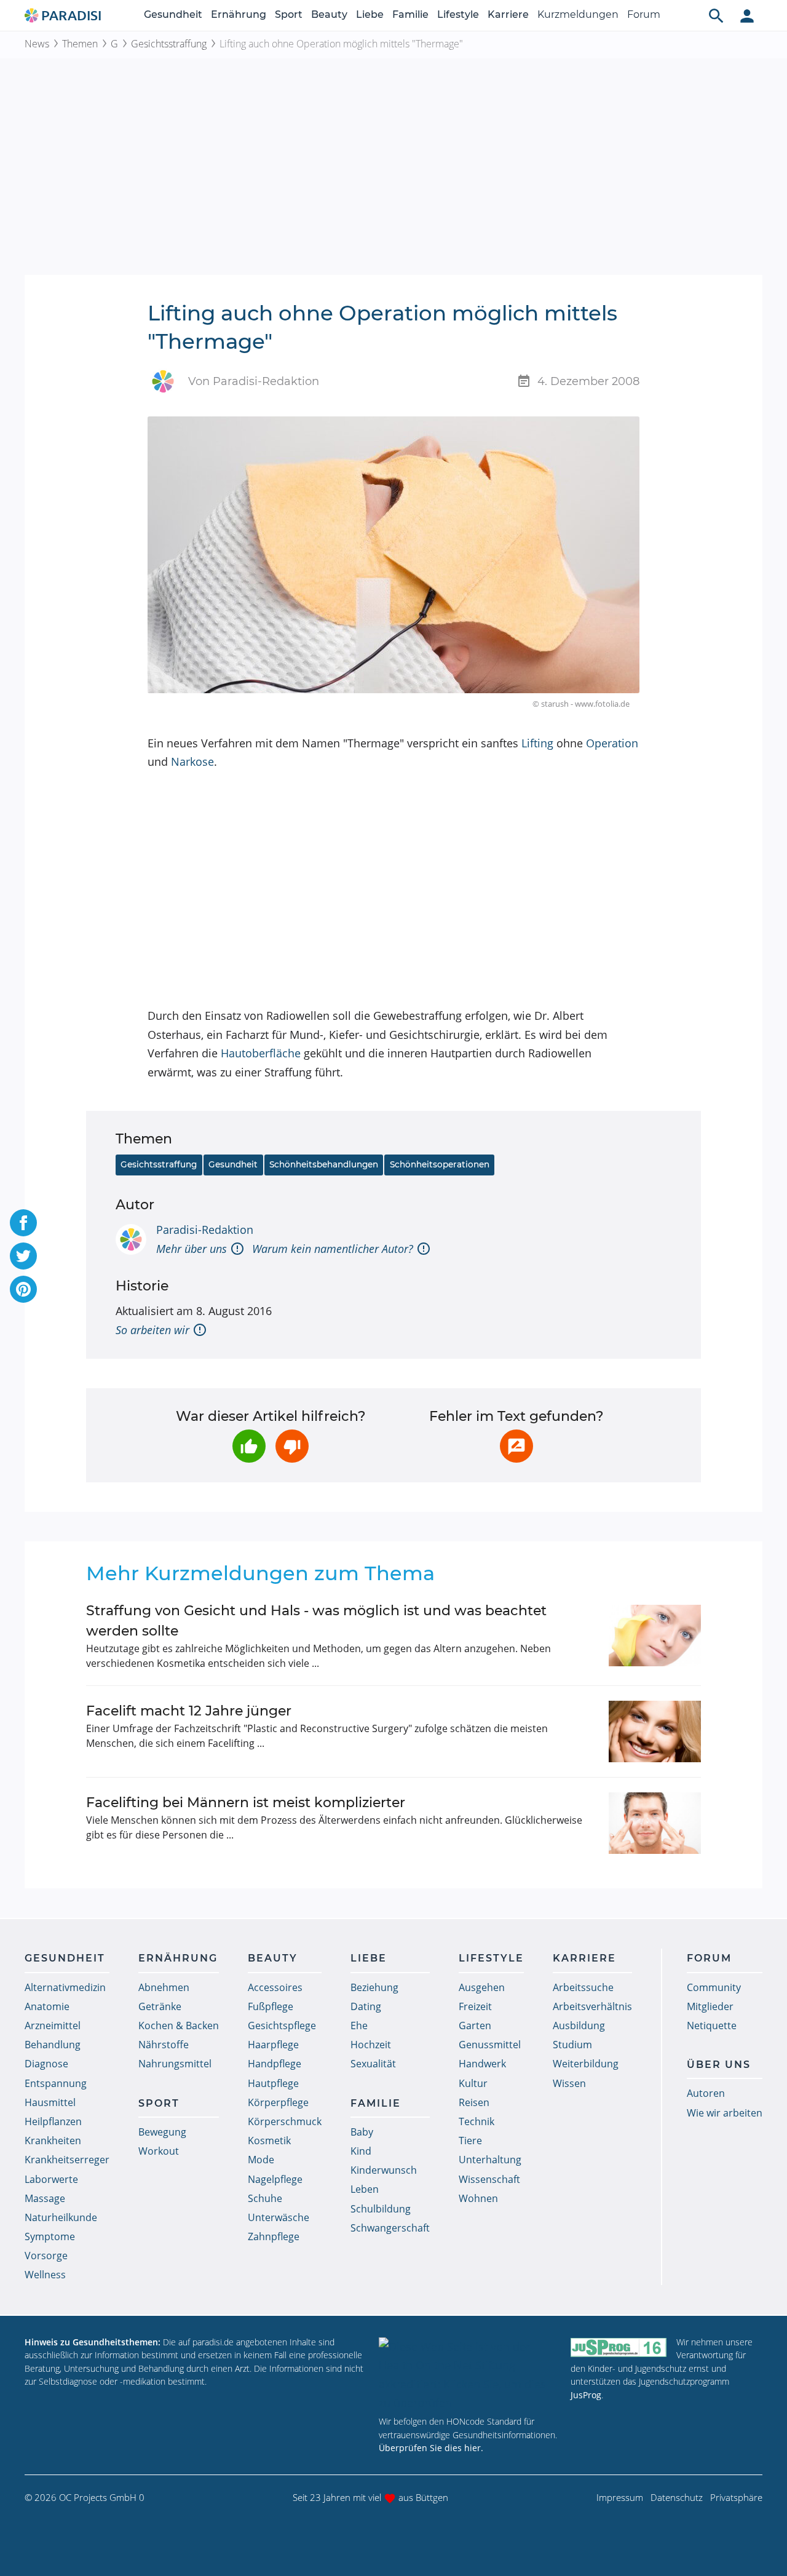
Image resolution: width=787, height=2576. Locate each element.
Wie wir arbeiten (725, 2113)
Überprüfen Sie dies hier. (431, 2448)
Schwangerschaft (390, 2228)
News (37, 44)
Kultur (473, 2083)
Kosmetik (269, 2141)
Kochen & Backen (179, 2025)
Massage (45, 2198)
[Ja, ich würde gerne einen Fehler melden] (516, 1446)
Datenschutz (677, 2497)
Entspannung (56, 2083)
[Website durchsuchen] (716, 15)
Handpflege (275, 2064)
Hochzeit (371, 2045)
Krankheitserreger (67, 2160)
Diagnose (46, 2064)
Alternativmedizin (65, 1987)
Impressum (620, 2497)
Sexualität (373, 2064)
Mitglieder (710, 2006)
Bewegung (162, 2132)
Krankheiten (53, 2141)
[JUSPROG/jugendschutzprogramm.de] (619, 2347)
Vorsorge (46, 2256)
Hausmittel (50, 2102)
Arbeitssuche (583, 1987)
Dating (366, 2006)
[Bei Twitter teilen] (23, 1256)
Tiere (470, 2141)
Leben (365, 2189)
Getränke (160, 2006)
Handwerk (482, 2064)
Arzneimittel (53, 2025)
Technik (477, 2121)
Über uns (719, 2065)
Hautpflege (273, 2083)
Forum (644, 14)
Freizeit (475, 2006)
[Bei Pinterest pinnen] (23, 1289)
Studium (572, 2045)
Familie (410, 14)
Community (714, 1987)
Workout (159, 2151)
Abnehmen (164, 1987)
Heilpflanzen (53, 2121)
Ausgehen (482, 1987)
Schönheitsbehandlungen (324, 1164)
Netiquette (712, 2025)
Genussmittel (490, 2045)
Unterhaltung (490, 2160)
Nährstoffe (164, 2045)
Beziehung (374, 1987)
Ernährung (239, 14)
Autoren (706, 2093)
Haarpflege (273, 2045)
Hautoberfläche (261, 1053)
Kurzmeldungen (578, 14)
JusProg (586, 2395)
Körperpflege (278, 2102)
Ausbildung (579, 2025)
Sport (289, 14)
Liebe (370, 14)
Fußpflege (271, 2006)
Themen (80, 44)
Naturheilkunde (61, 2217)
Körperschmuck (285, 2121)
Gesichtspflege (282, 2025)
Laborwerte (51, 2179)
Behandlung (53, 2045)
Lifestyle (458, 14)
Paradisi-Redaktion (205, 1230)
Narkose (192, 761)
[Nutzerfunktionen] (747, 15)
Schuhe (265, 2198)
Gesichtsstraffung (169, 44)
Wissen (569, 2083)
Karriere (508, 14)
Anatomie (47, 2006)
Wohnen (478, 2198)
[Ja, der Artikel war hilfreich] (249, 1446)
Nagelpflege (275, 2179)
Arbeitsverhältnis (592, 2006)
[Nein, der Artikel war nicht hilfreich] (292, 1446)
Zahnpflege (274, 2236)
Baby (362, 2132)
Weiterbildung (586, 2064)
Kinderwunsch (384, 2170)
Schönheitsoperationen (440, 1164)
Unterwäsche (279, 2217)
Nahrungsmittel (175, 2064)
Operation (612, 743)
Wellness (45, 2275)
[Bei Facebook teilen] (23, 1223)
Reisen (474, 2102)
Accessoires (275, 1987)
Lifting (537, 743)
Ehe (359, 2025)
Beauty (329, 14)
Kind (361, 2151)
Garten (475, 2025)
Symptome (50, 2236)
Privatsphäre (736, 2497)
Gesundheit (173, 14)
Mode (261, 2160)
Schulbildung (381, 2209)
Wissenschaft (489, 2179)
